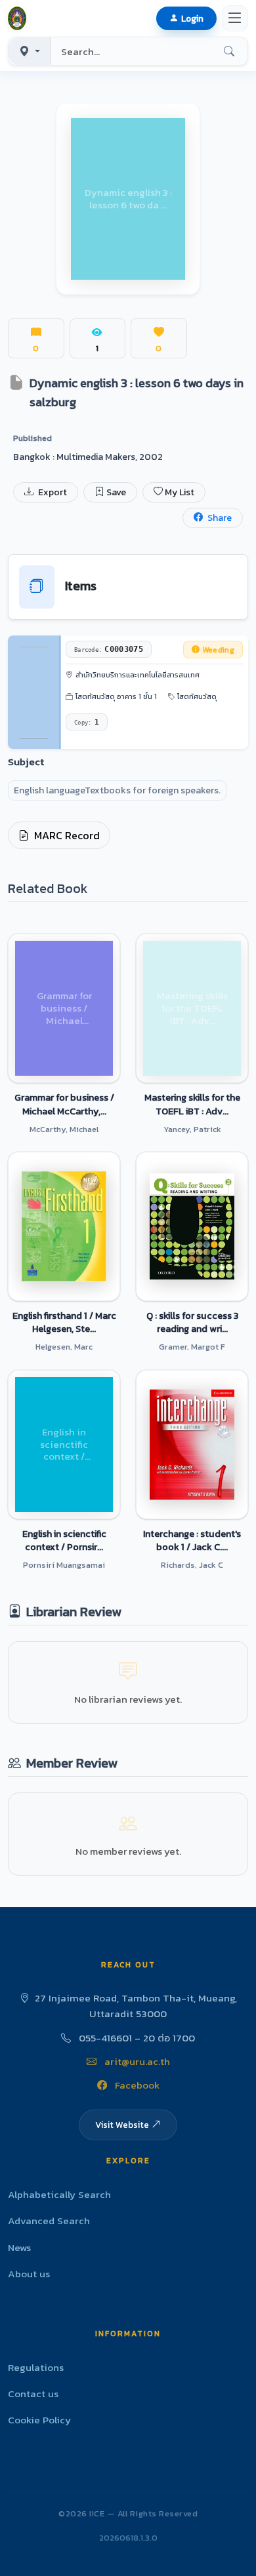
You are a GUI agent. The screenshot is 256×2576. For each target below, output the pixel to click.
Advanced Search (49, 2221)
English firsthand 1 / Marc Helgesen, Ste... (64, 1322)
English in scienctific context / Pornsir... (64, 1540)
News (19, 2247)
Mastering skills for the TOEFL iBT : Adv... (192, 1104)
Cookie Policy (39, 2420)
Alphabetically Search (59, 2194)
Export (52, 492)
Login (192, 18)
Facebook (136, 2085)
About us (29, 2274)
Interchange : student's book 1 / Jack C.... (192, 1540)
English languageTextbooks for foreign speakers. (117, 790)
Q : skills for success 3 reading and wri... (192, 1322)
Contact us (33, 2394)
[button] (20, 18)
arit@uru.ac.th (136, 2061)
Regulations (36, 2367)
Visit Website (122, 2125)
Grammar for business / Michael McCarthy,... (64, 1104)
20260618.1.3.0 (128, 2538)
